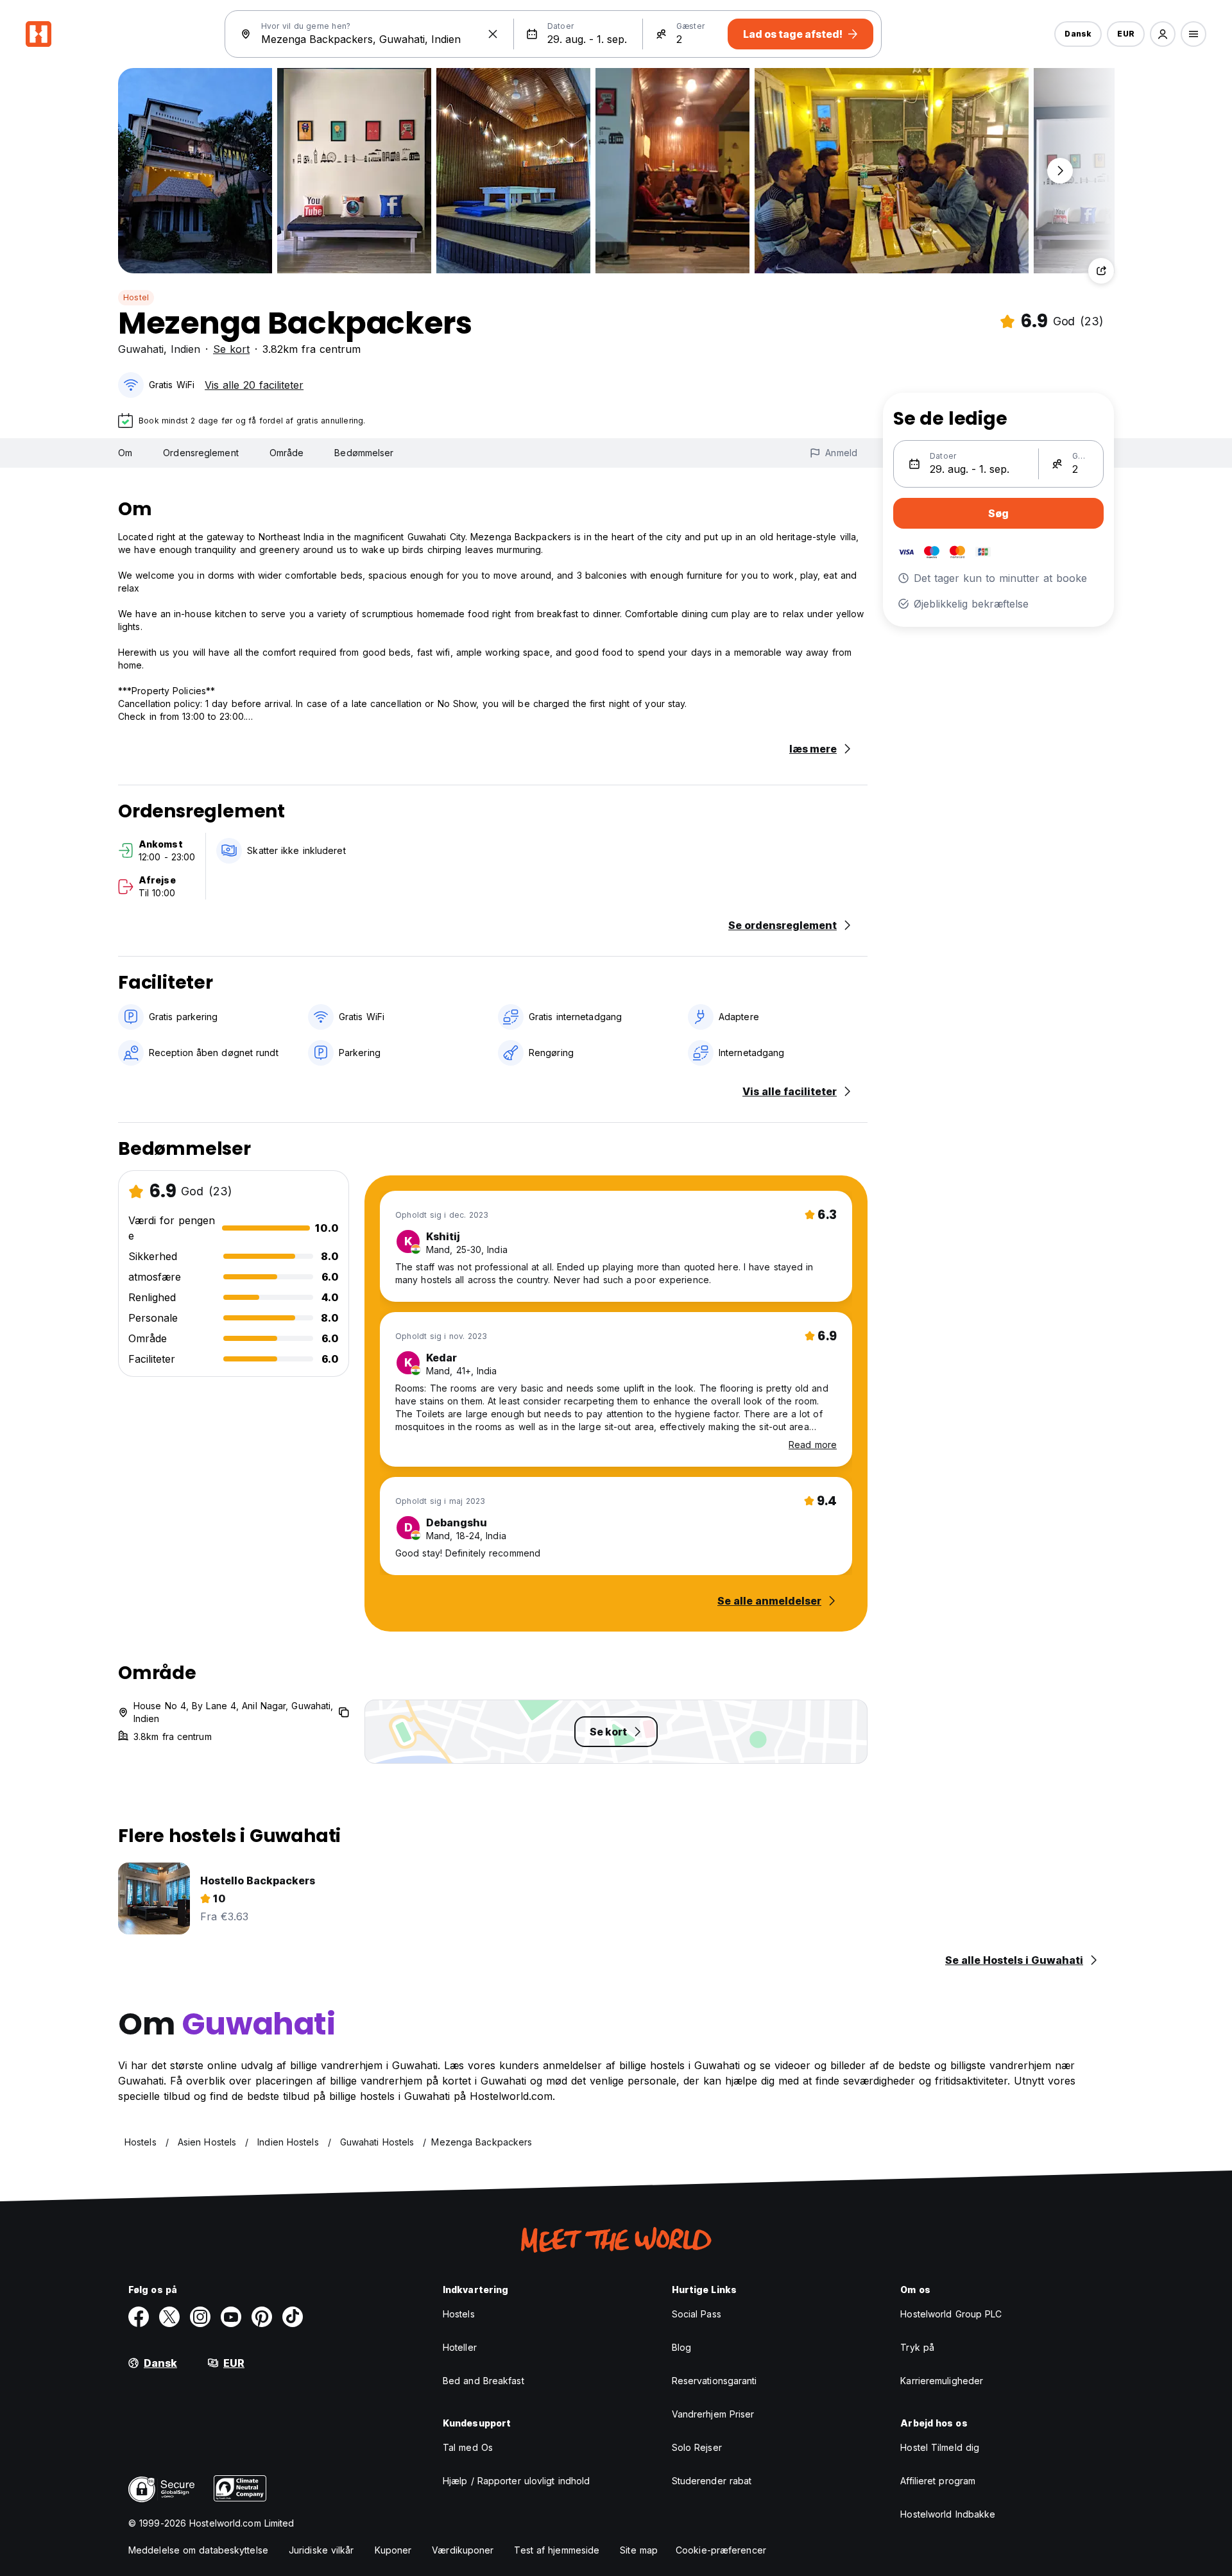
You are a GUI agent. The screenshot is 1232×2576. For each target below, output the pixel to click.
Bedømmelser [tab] (364, 453)
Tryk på (917, 2347)
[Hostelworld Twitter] (169, 2317)
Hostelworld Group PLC (951, 2314)
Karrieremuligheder (942, 2381)
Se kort (231, 349)
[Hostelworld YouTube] (231, 2317)
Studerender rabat (712, 2481)
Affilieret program (938, 2481)
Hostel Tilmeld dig (940, 2447)
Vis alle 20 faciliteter (254, 385)
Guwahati (141, 349)
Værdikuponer (463, 2550)
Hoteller (460, 2347)
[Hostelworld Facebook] (139, 2317)
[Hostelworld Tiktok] (293, 2317)
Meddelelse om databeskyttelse (198, 2550)
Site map (639, 2550)
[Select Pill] (1163, 34)
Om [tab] (125, 453)
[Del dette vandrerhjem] (1101, 271)
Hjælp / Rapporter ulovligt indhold (516, 2481)
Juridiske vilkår (321, 2550)
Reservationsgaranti (714, 2381)
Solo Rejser (697, 2447)
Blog (681, 2347)
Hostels (459, 2314)
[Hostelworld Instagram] (200, 2317)
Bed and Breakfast (483, 2381)
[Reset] (493, 34)
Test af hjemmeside (557, 2550)
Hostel (136, 297)
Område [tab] (287, 453)
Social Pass (697, 2314)
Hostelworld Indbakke (948, 2514)
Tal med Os (468, 2447)
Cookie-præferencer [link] (721, 2550)
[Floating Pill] (1060, 171)
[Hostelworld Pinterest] (262, 2317)
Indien (185, 349)
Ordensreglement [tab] (201, 453)
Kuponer (393, 2550)
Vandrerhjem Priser (713, 2414)
